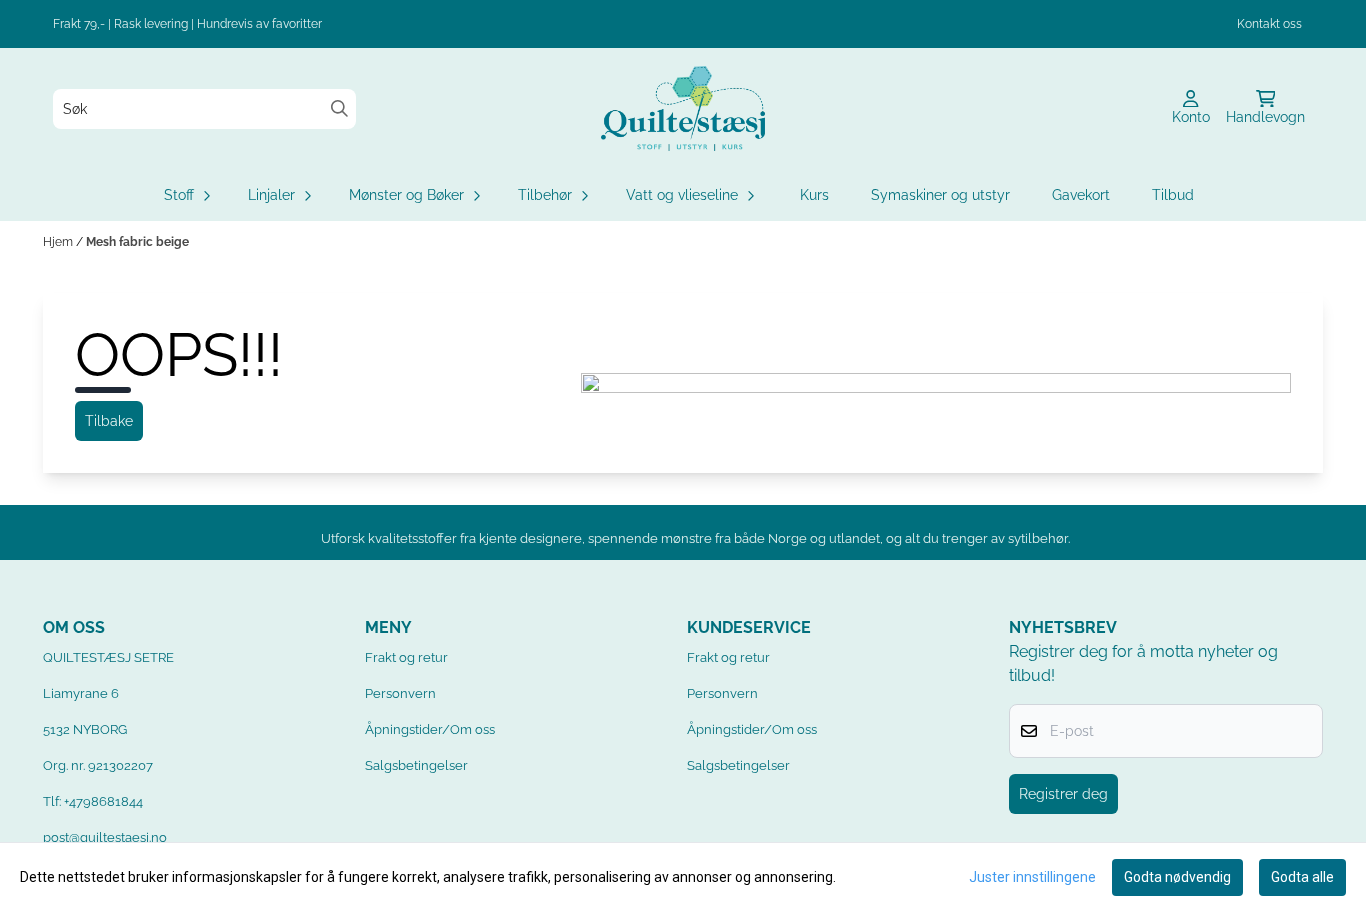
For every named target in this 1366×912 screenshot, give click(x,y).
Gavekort (1081, 195)
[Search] (339, 108)
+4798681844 (103, 801)
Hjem (59, 242)
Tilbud (1173, 195)
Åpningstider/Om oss (430, 729)
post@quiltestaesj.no (105, 837)
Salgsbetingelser (416, 765)
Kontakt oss (1269, 24)
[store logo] (683, 108)
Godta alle (1302, 877)
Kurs (814, 195)
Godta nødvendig (1177, 877)
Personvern (400, 693)
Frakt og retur (406, 657)
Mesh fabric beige (137, 242)
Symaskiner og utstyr (940, 195)
